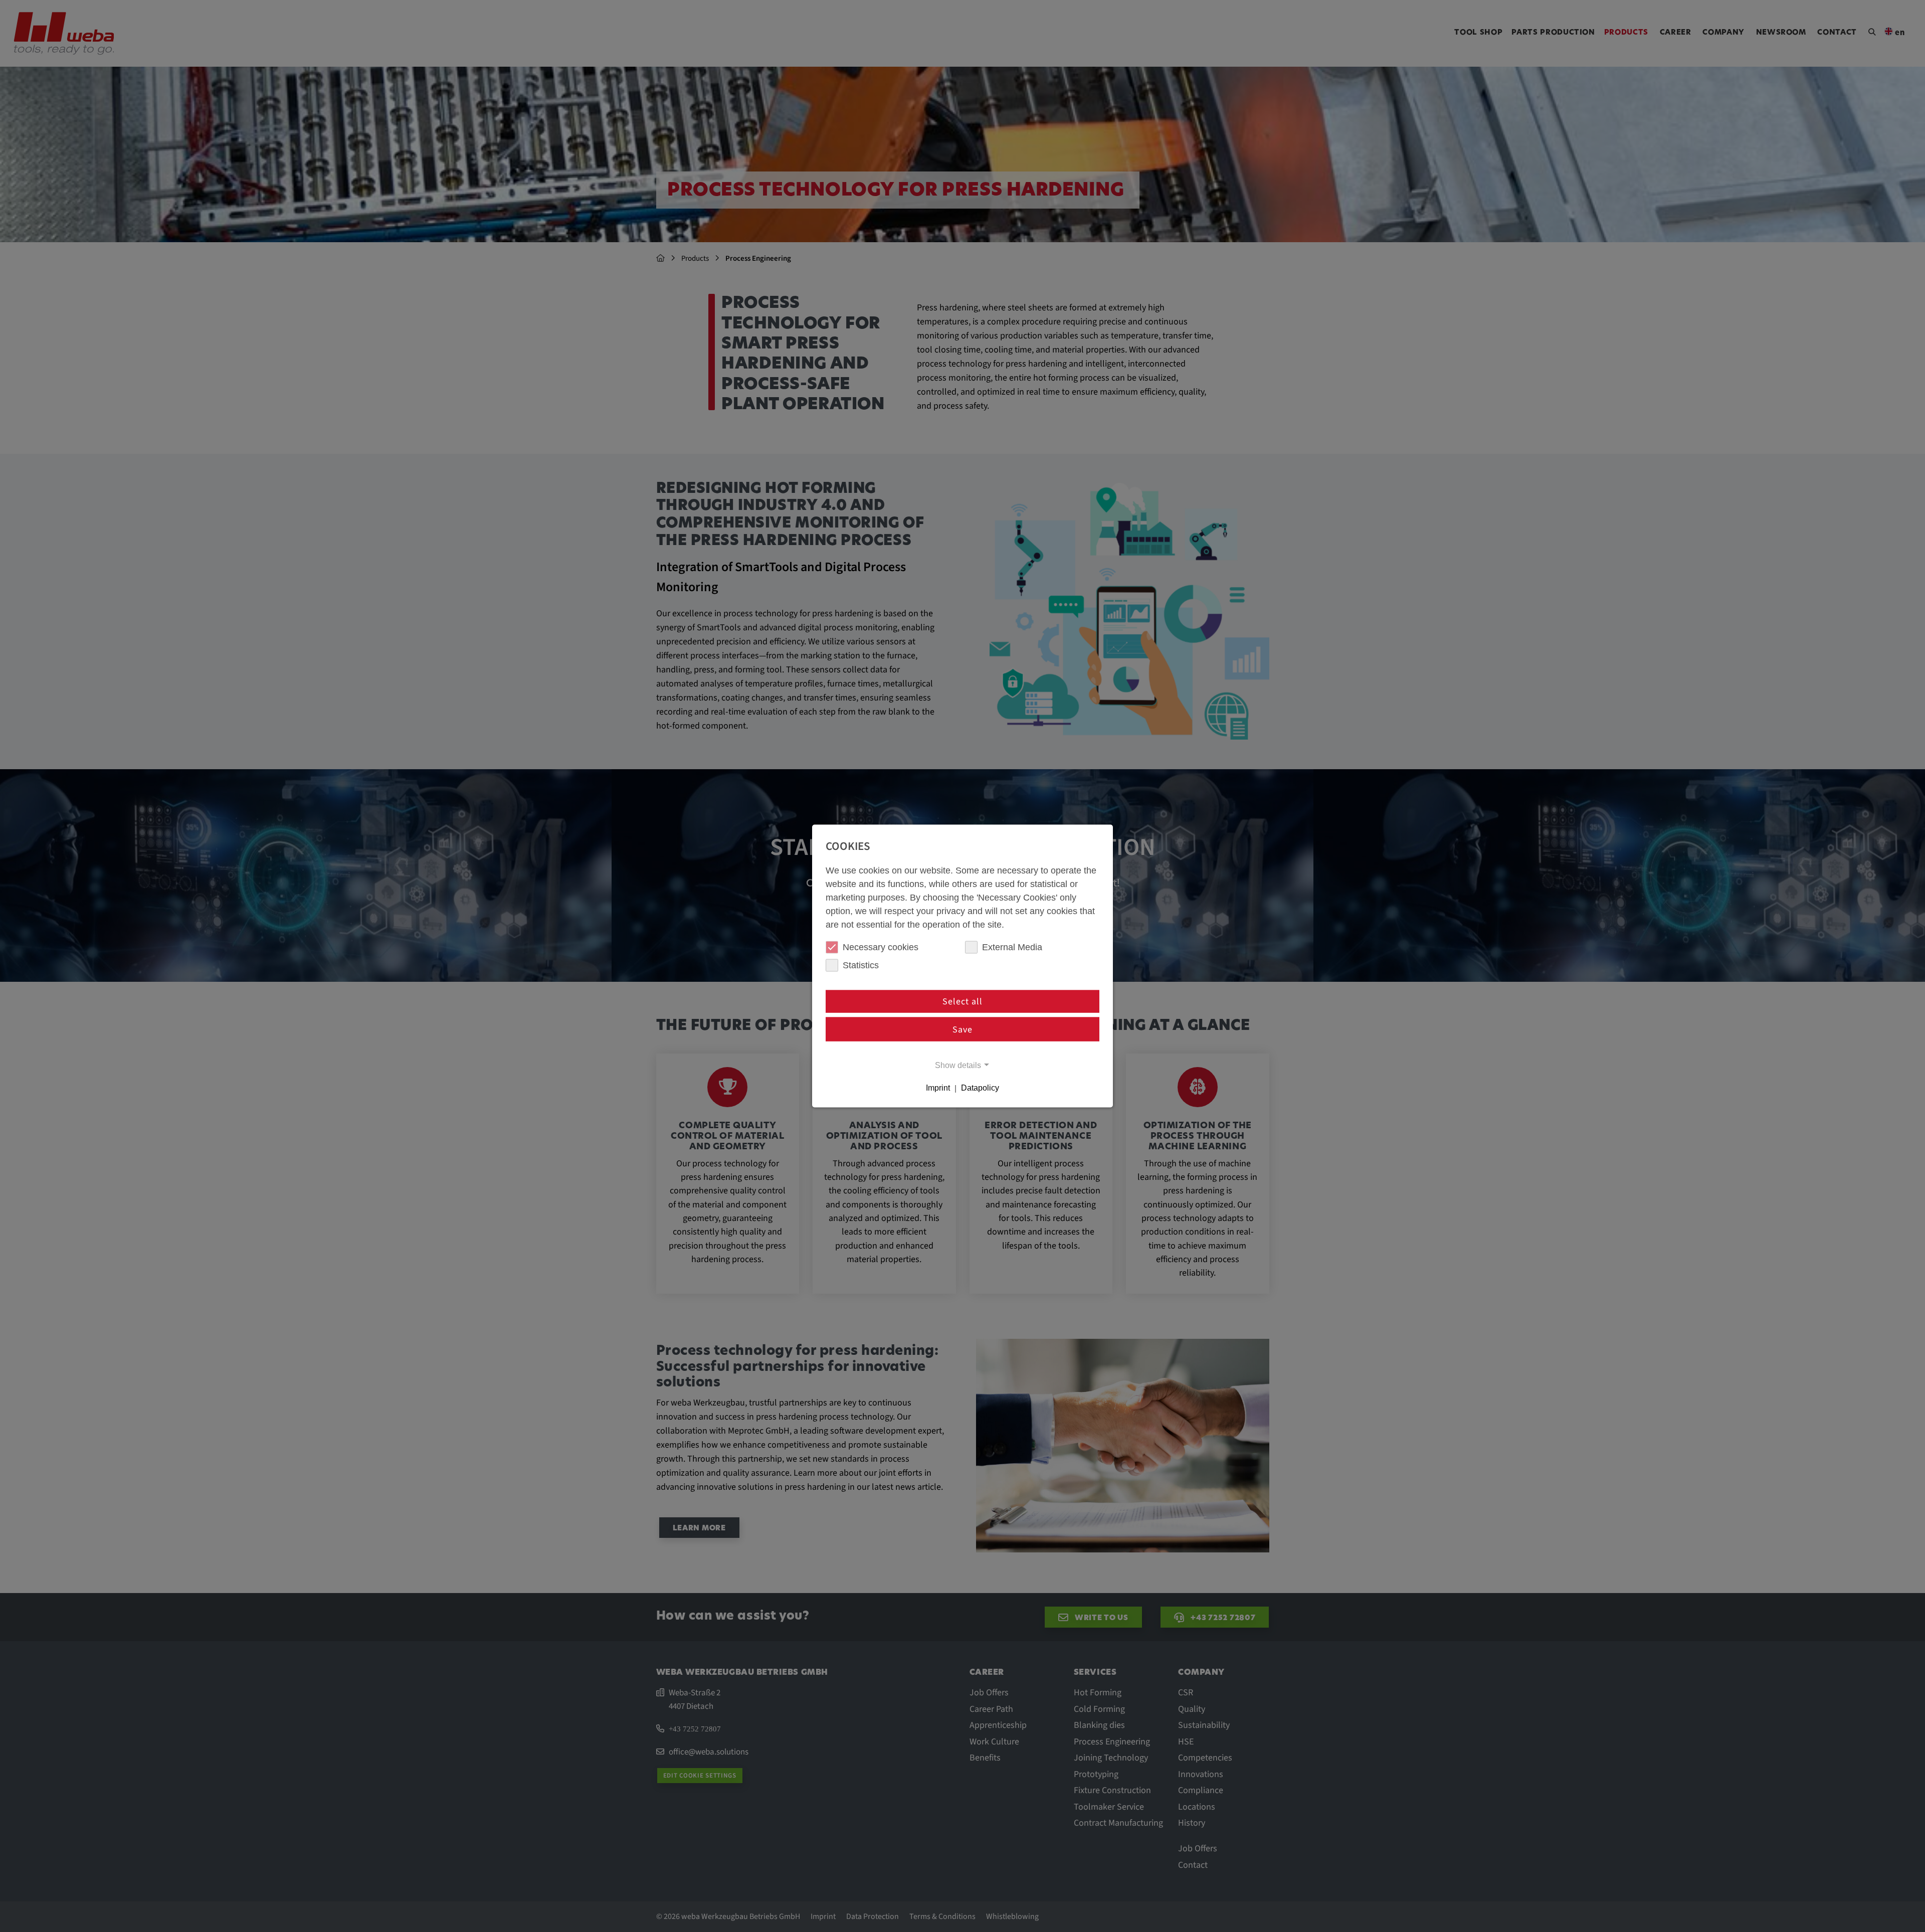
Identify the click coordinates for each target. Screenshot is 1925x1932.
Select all (963, 1002)
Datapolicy (980, 1088)
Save (963, 1029)
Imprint (938, 1088)
